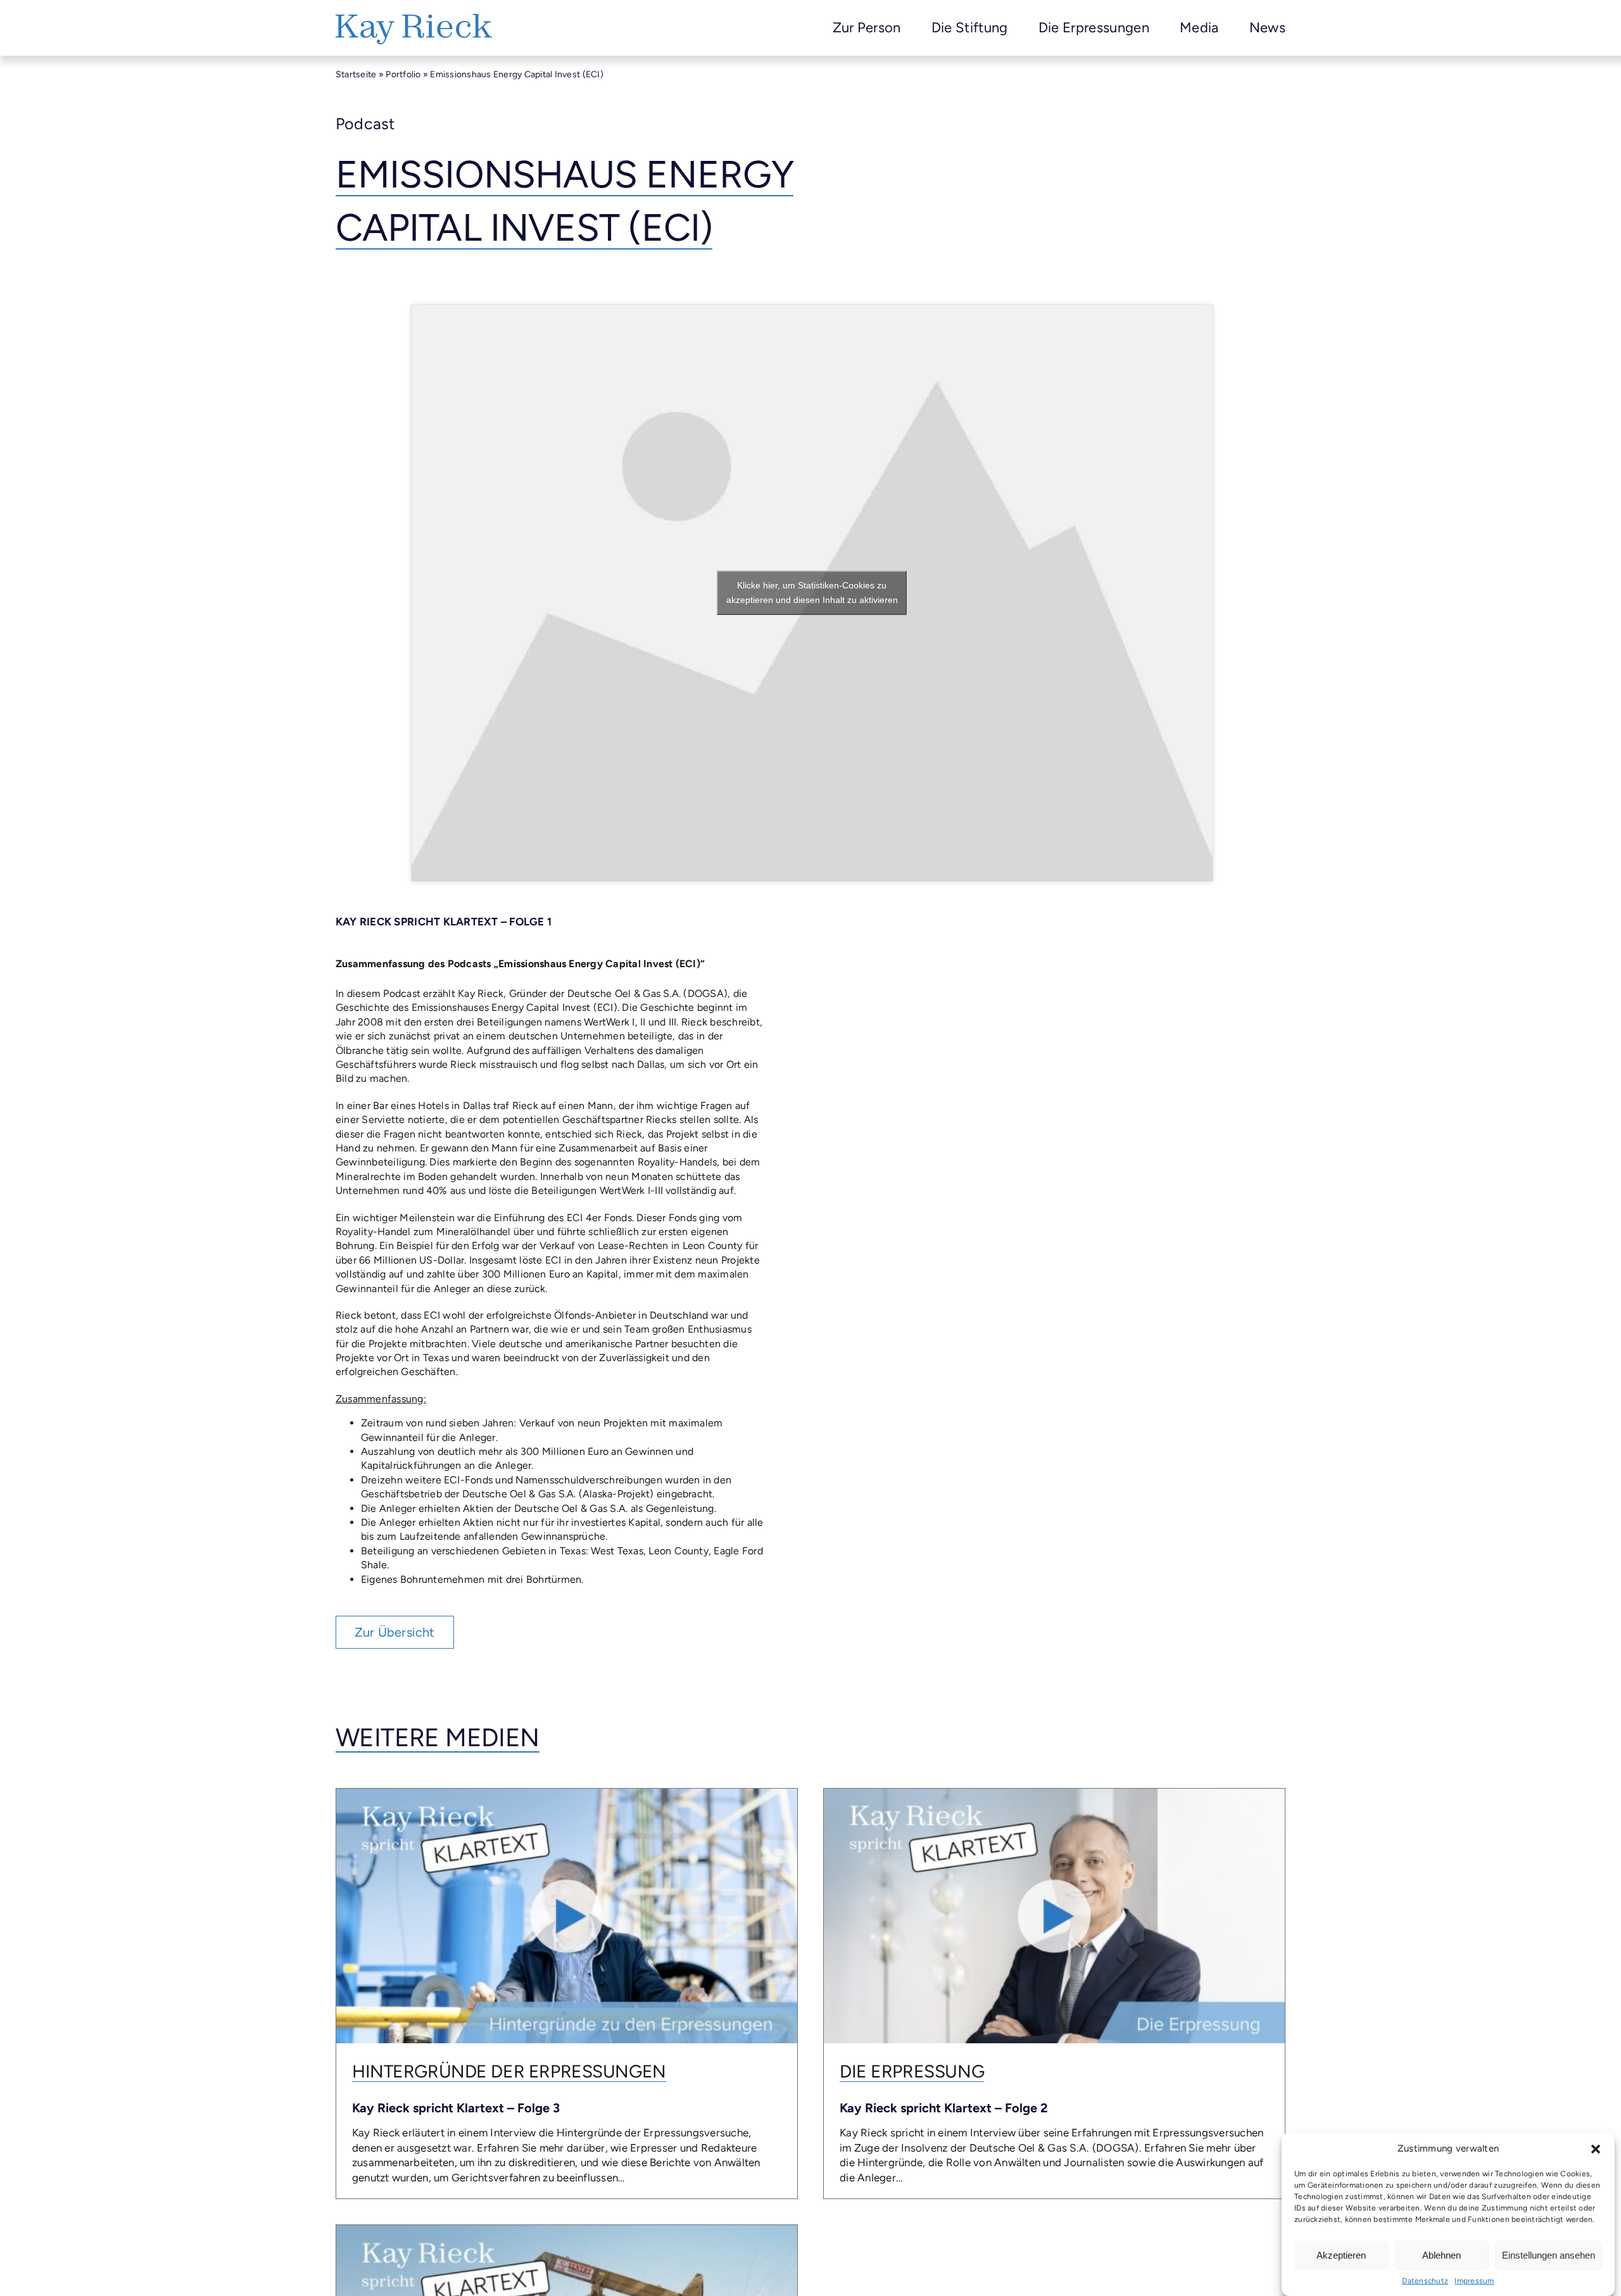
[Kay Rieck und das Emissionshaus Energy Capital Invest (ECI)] (567, 2230)
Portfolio (403, 74)
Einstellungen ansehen (1548, 2255)
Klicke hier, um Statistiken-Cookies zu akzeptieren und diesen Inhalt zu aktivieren (812, 593)
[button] (1596, 2149)
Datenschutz (1425, 2281)
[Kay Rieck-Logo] (414, 19)
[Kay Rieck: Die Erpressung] (1054, 1794)
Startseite (356, 74)
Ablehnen (1441, 2255)
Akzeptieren (1341, 2255)
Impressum (1474, 2281)
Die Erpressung (912, 2071)
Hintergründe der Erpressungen (509, 2071)
